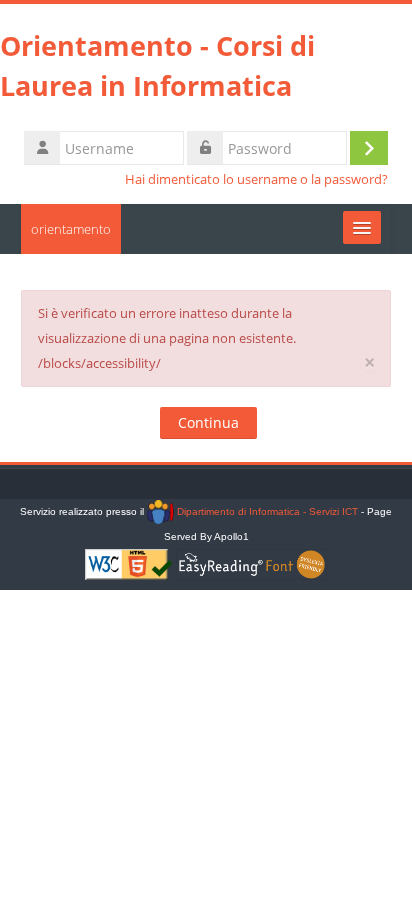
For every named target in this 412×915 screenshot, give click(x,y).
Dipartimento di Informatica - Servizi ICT (265, 511)
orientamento (71, 229)
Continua (208, 422)
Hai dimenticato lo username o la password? (256, 179)
